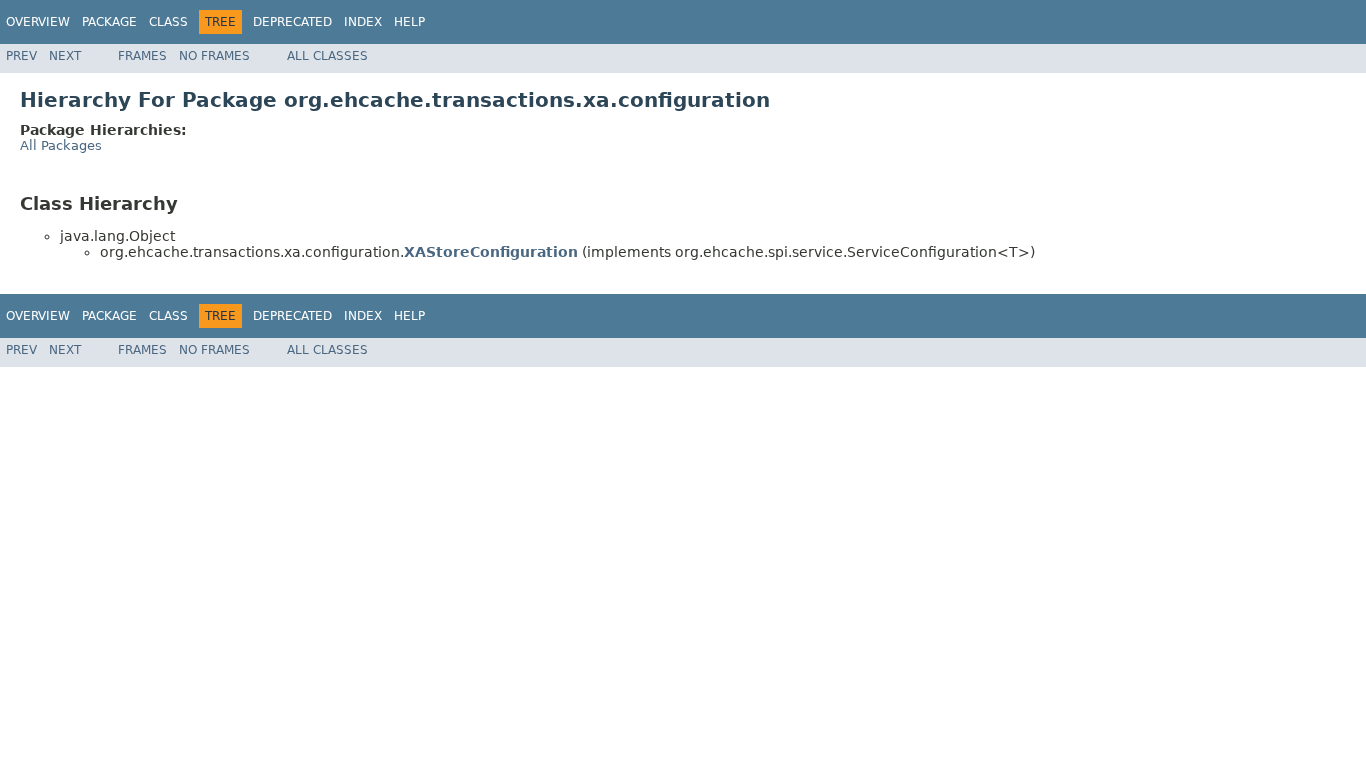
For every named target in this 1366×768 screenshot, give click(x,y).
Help (409, 22)
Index (363, 22)
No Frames (214, 56)
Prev (21, 56)
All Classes (327, 56)
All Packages (61, 145)
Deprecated (292, 22)
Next (65, 56)
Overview (38, 22)
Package (109, 22)
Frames (142, 56)
